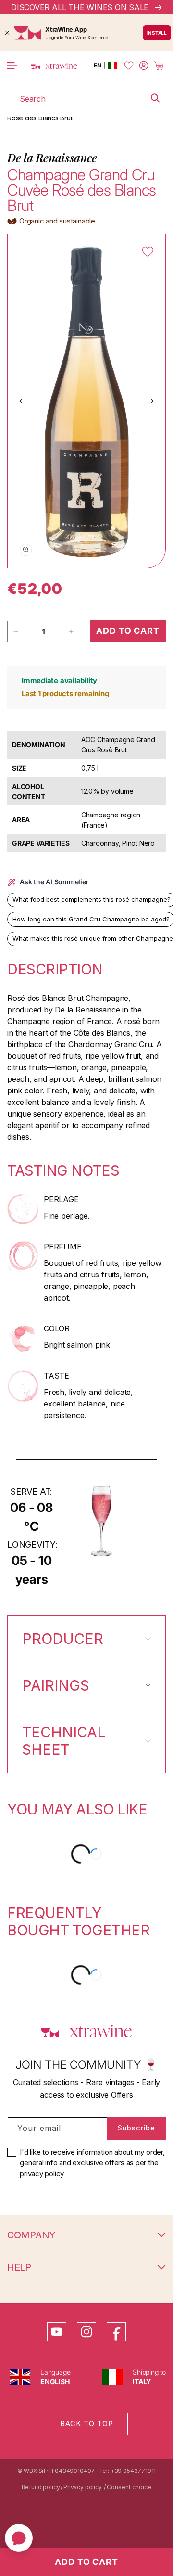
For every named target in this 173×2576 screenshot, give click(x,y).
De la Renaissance (52, 158)
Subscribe (136, 2128)
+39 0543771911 (133, 2471)
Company (31, 2235)
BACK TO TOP (87, 2424)
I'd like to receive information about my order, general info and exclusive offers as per (92, 2163)
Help (19, 2267)
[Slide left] (21, 401)
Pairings (56, 1685)
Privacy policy (82, 2487)
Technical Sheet (64, 1741)
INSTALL (157, 33)
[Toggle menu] (12, 66)
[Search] (155, 98)
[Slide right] (152, 401)
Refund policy (41, 2487)
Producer (63, 1639)
